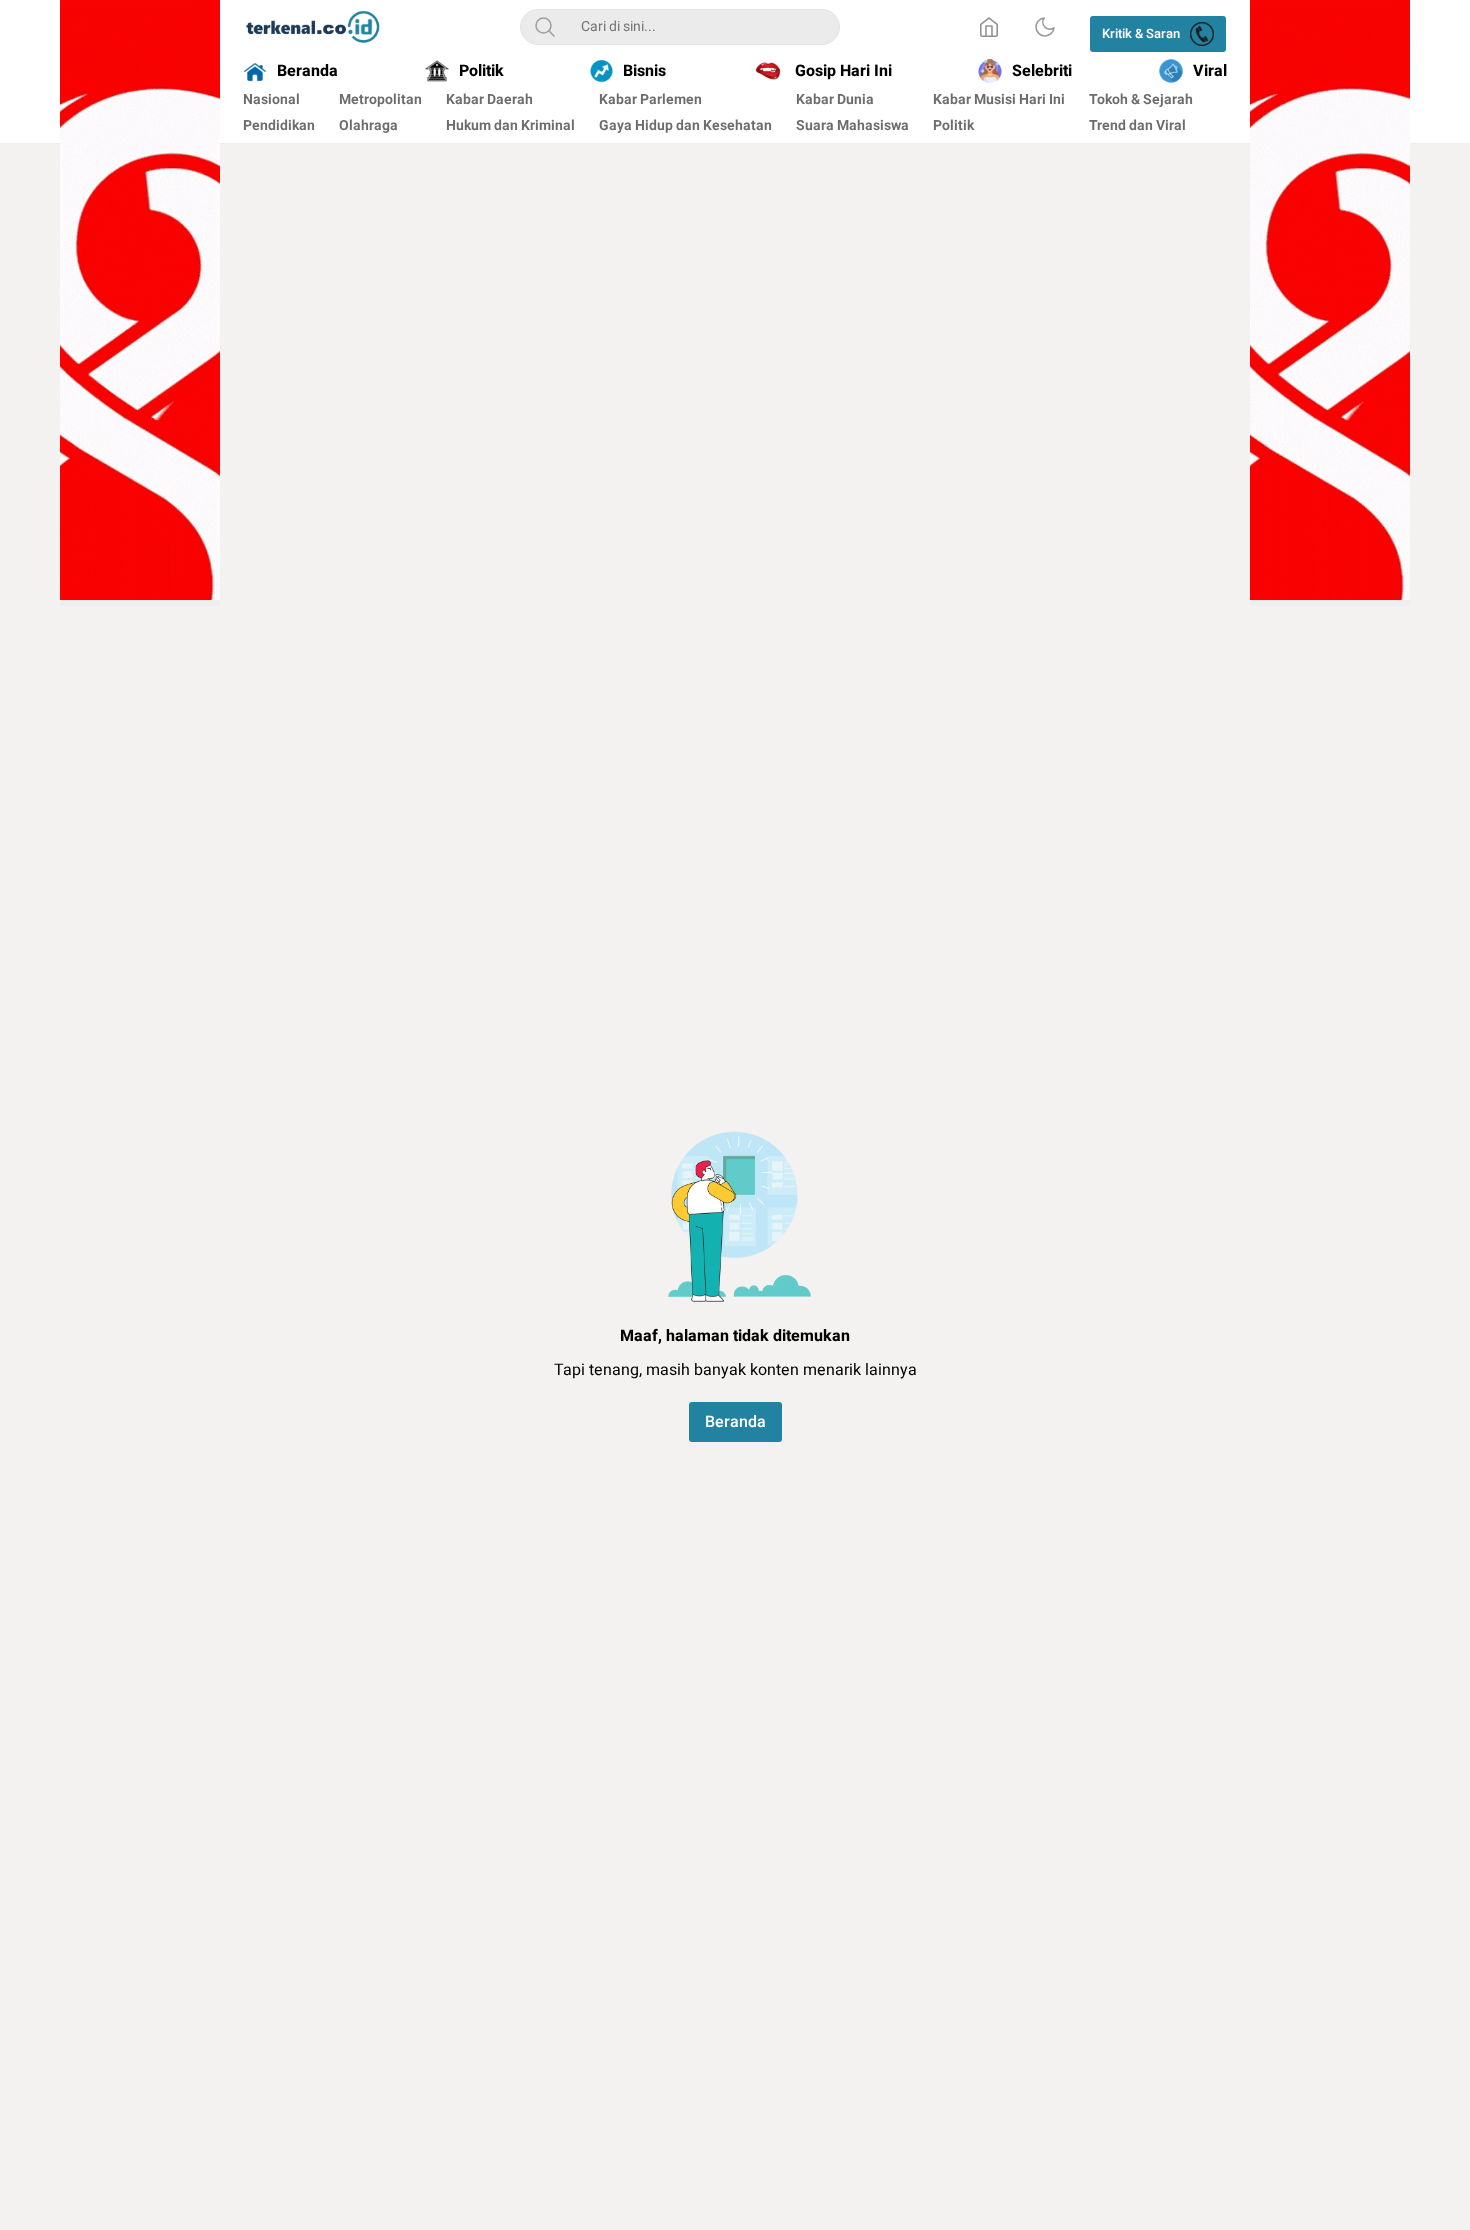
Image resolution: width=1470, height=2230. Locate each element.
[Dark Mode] (1045, 27)
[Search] (545, 27)
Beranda (735, 1422)
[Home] (989, 27)
